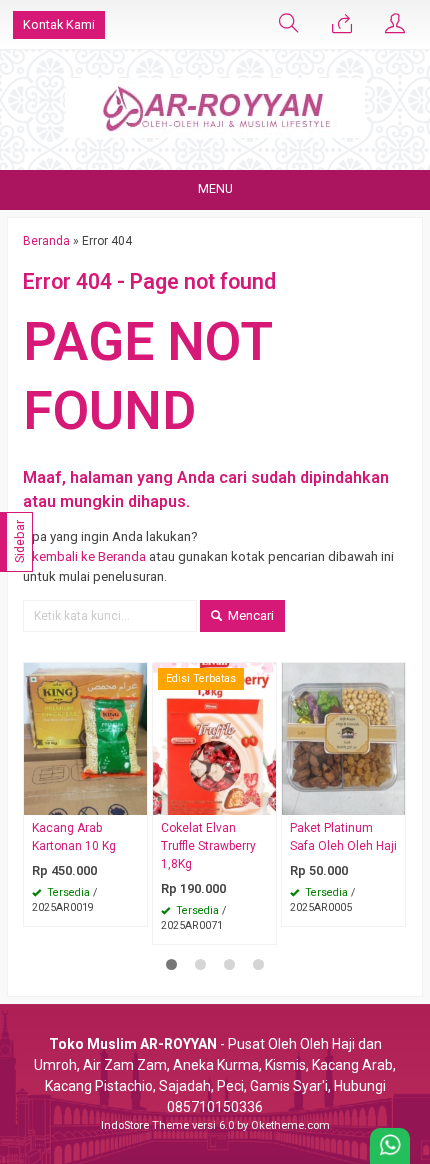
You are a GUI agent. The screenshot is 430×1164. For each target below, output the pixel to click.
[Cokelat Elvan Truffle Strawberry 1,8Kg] (214, 738)
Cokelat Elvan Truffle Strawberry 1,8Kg (208, 846)
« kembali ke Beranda (84, 556)
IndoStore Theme (145, 1125)
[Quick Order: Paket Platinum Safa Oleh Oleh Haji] (393, 799)
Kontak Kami (59, 24)
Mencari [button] (249, 615)
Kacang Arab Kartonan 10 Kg (74, 837)
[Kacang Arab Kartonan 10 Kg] (85, 738)
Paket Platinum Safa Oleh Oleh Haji (343, 837)
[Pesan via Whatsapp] (342, 25)
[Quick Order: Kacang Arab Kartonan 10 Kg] (135, 799)
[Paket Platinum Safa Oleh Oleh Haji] (343, 738)
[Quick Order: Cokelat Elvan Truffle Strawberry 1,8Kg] (264, 799)
